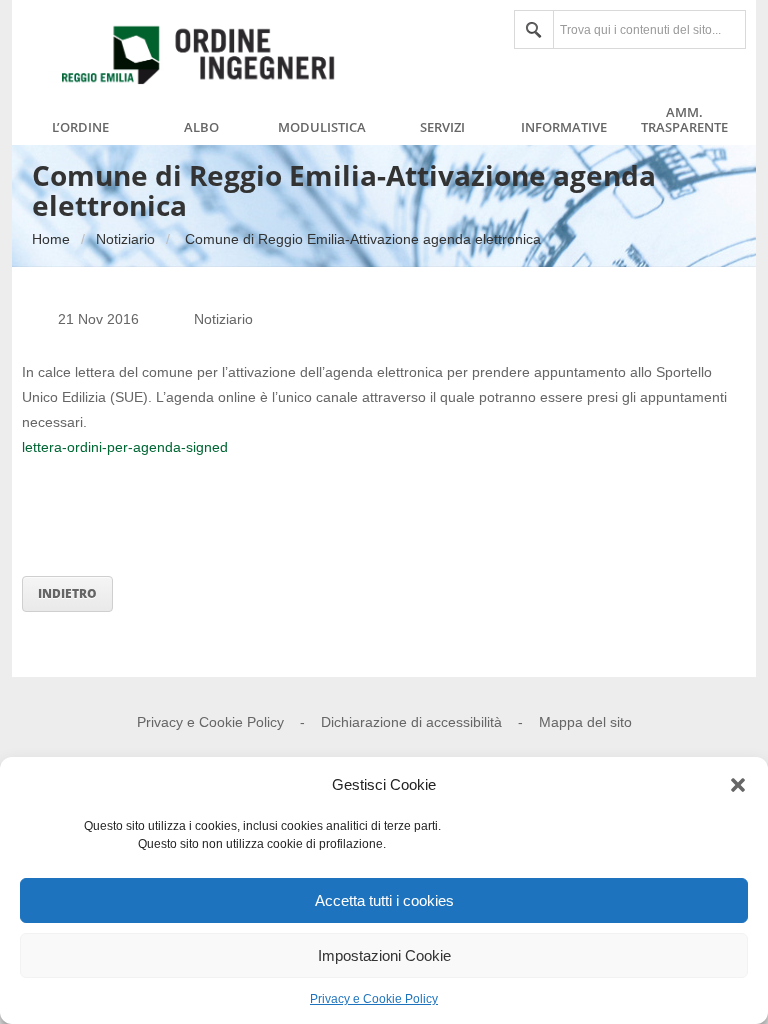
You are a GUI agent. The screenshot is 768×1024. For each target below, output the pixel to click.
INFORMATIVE (564, 128)
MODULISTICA (322, 128)
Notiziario (125, 239)
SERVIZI (442, 128)
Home (51, 239)
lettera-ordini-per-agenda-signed (125, 447)
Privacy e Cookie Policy (374, 999)
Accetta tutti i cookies (384, 900)
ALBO (201, 128)
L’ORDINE (80, 128)
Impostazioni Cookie (384, 955)
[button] (738, 785)
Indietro (67, 593)
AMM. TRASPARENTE (684, 120)
